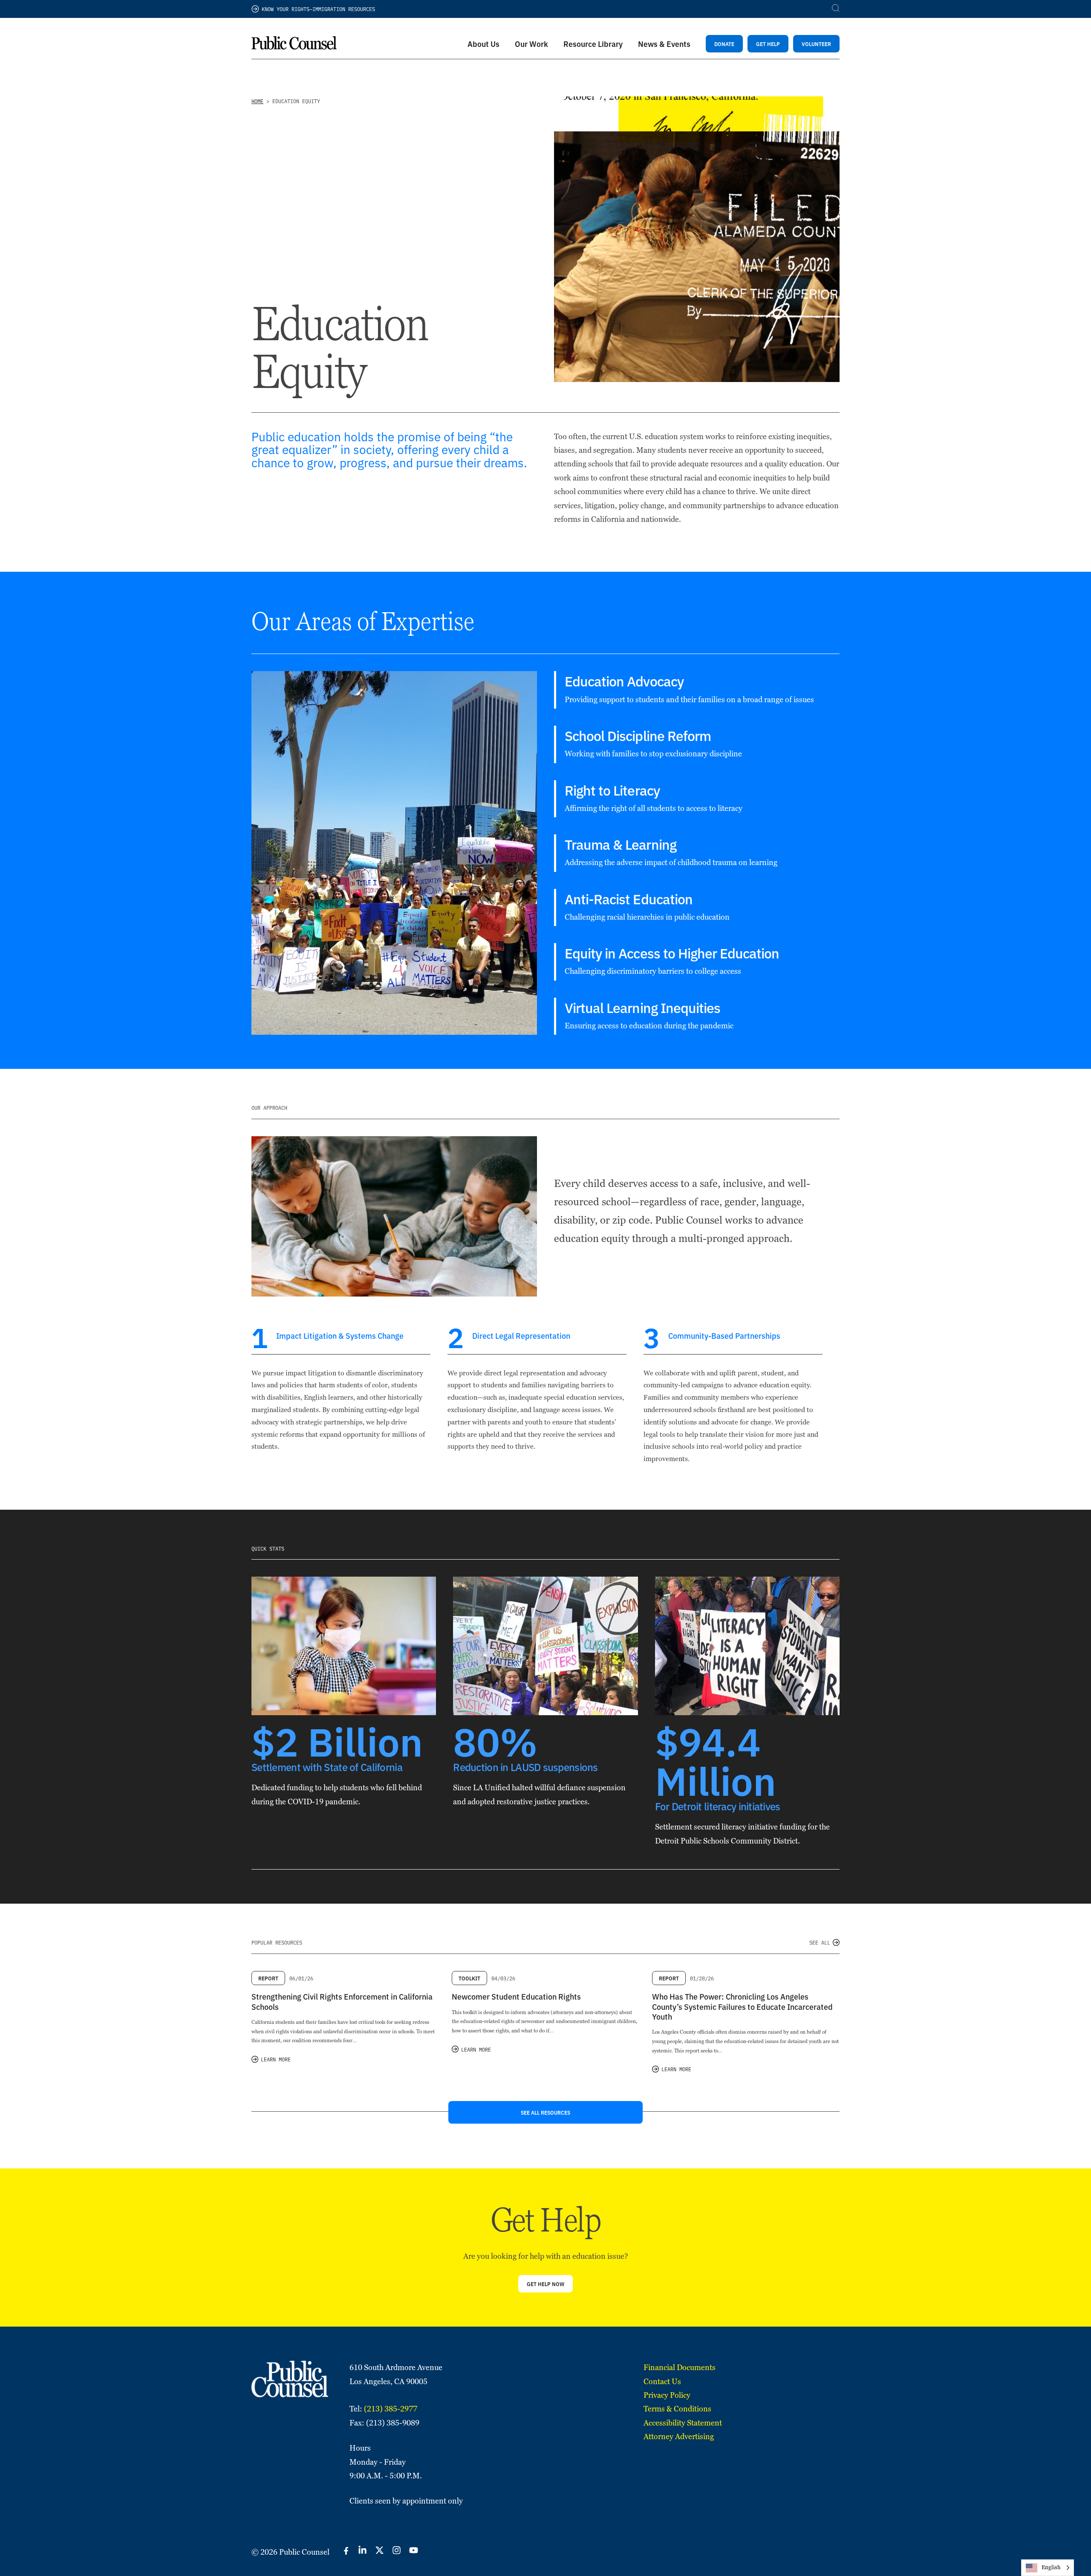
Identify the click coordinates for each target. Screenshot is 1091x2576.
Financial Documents (680, 2367)
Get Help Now (545, 2284)
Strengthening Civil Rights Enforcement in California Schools (342, 2001)
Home (257, 101)
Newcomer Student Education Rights (516, 1996)
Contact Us (662, 2381)
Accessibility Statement (683, 2423)
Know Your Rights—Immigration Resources (318, 9)
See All (820, 1942)
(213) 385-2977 (391, 2409)
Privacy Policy (667, 2395)
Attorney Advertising (679, 2436)
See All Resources (545, 2112)
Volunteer (816, 44)
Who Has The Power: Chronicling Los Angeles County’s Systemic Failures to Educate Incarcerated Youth (742, 2006)
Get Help (768, 44)
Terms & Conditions (677, 2409)
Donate (724, 44)
